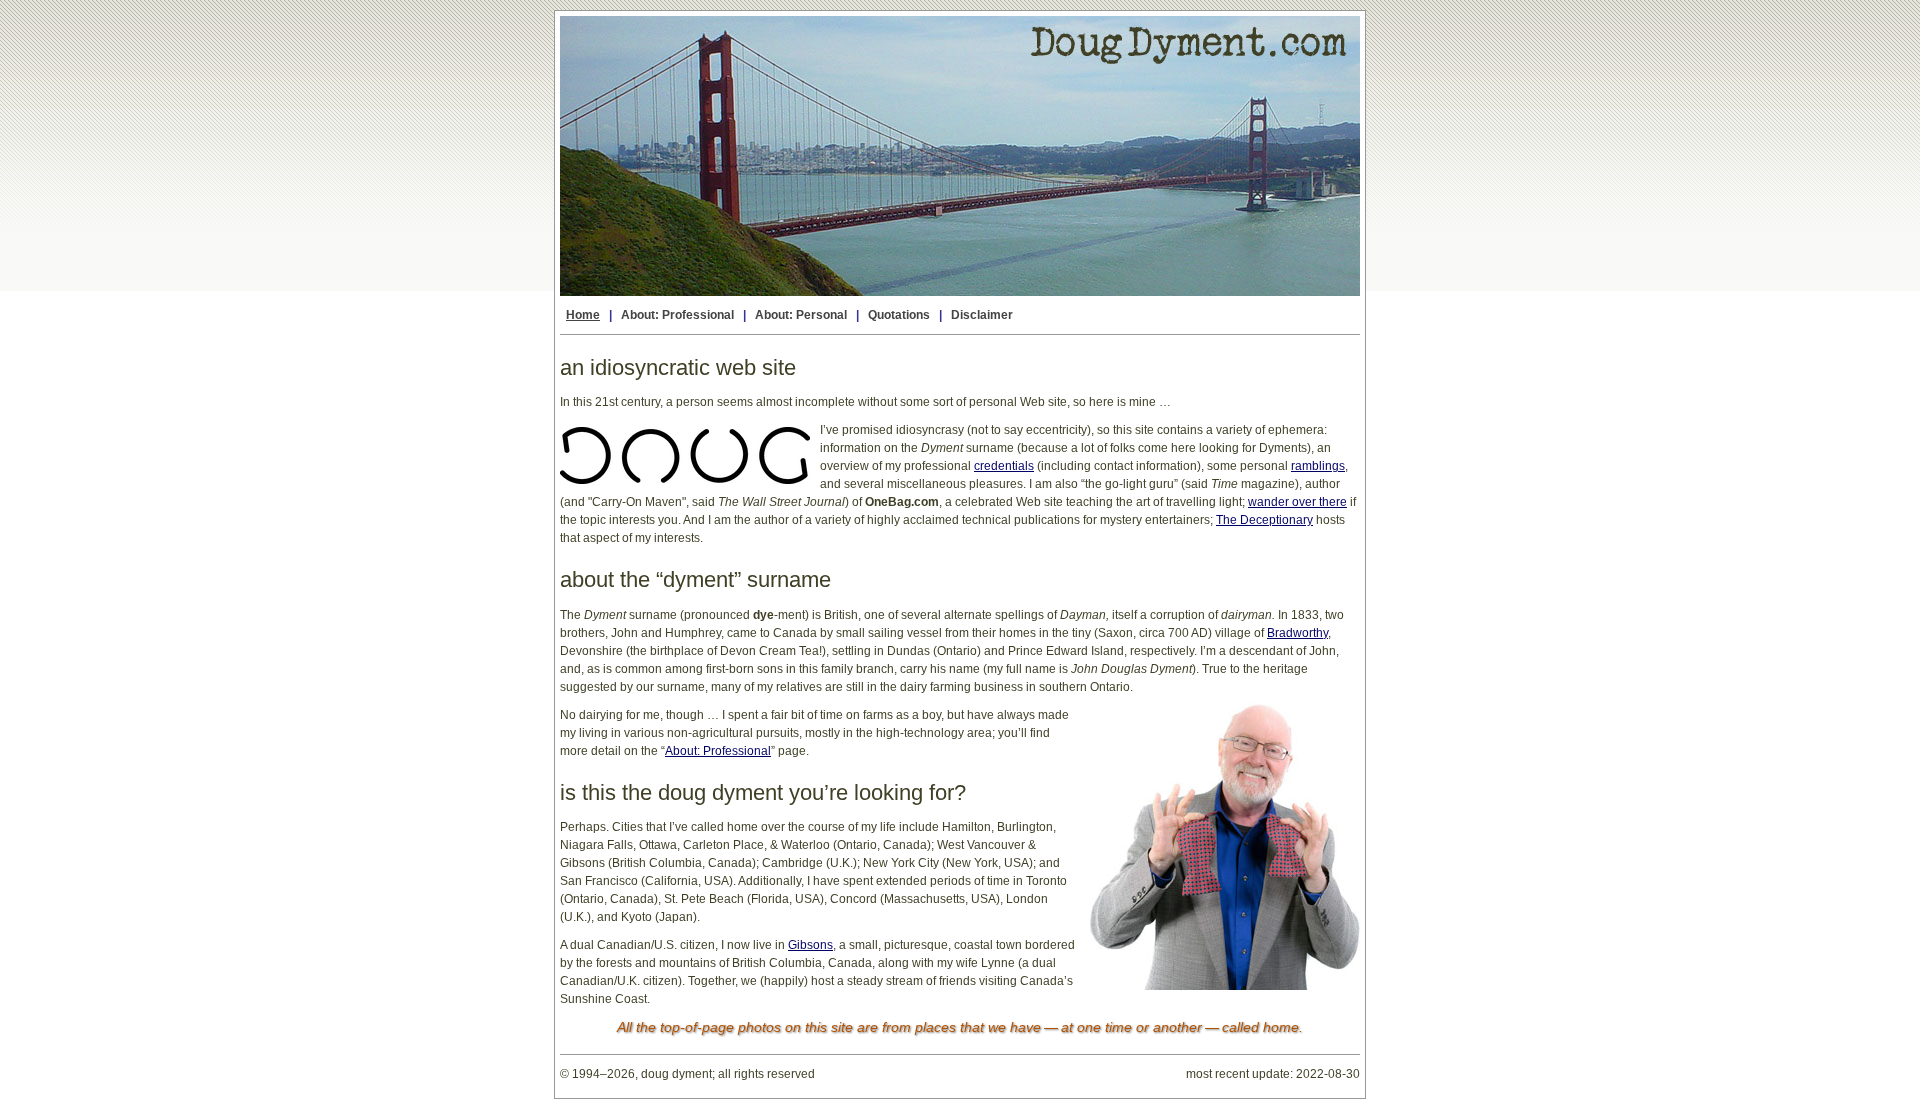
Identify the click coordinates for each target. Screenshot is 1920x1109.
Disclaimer (982, 315)
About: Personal (801, 315)
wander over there (1297, 502)
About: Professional (677, 315)
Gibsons (810, 945)
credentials (1004, 466)
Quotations (899, 315)
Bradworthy (1297, 633)
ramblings (1318, 466)
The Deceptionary (1264, 520)
